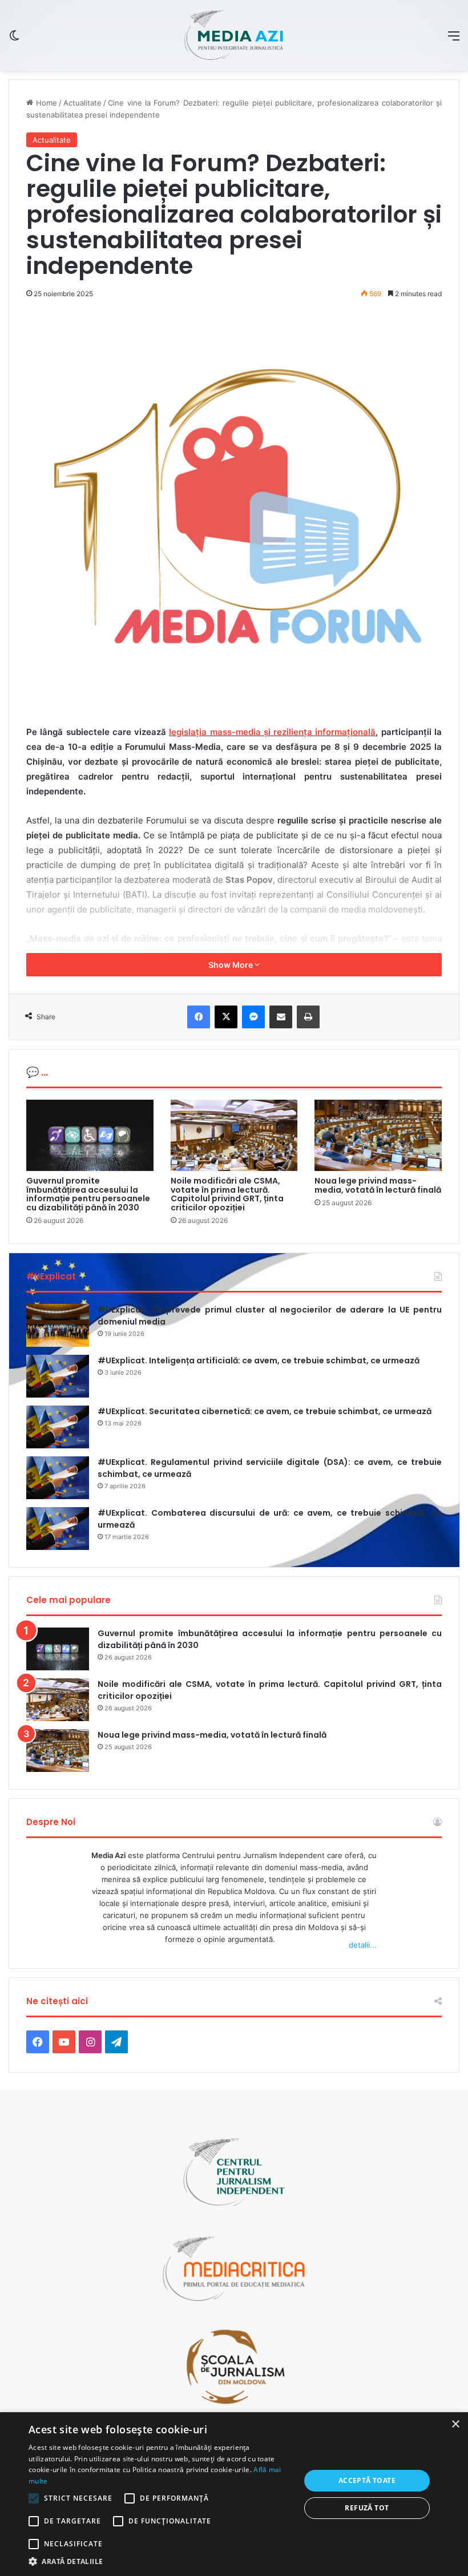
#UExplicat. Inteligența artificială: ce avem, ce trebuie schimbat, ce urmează (259, 1360)
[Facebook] (199, 1017)
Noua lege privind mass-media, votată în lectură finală (378, 1185)
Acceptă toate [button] (367, 2480)
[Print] (308, 1017)
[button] (160, 2561)
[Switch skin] (14, 40)
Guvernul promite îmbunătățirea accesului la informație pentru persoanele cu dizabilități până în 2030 (88, 1194)
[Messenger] (253, 1017)
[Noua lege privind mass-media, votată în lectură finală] (378, 1136)
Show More (231, 965)
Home (45, 103)
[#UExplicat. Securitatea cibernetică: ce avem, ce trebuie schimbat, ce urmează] (58, 1427)
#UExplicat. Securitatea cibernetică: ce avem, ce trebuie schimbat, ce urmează (265, 1411)
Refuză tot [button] (367, 2508)
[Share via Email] (281, 1017)
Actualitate (82, 103)
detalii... (363, 1945)
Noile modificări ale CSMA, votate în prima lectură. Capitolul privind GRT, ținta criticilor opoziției (227, 1194)
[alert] (234, 2494)
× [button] (455, 2424)
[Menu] (454, 40)
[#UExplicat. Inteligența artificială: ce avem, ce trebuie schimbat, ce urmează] (58, 1376)
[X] (226, 1017)
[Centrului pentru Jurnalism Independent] (234, 35)
